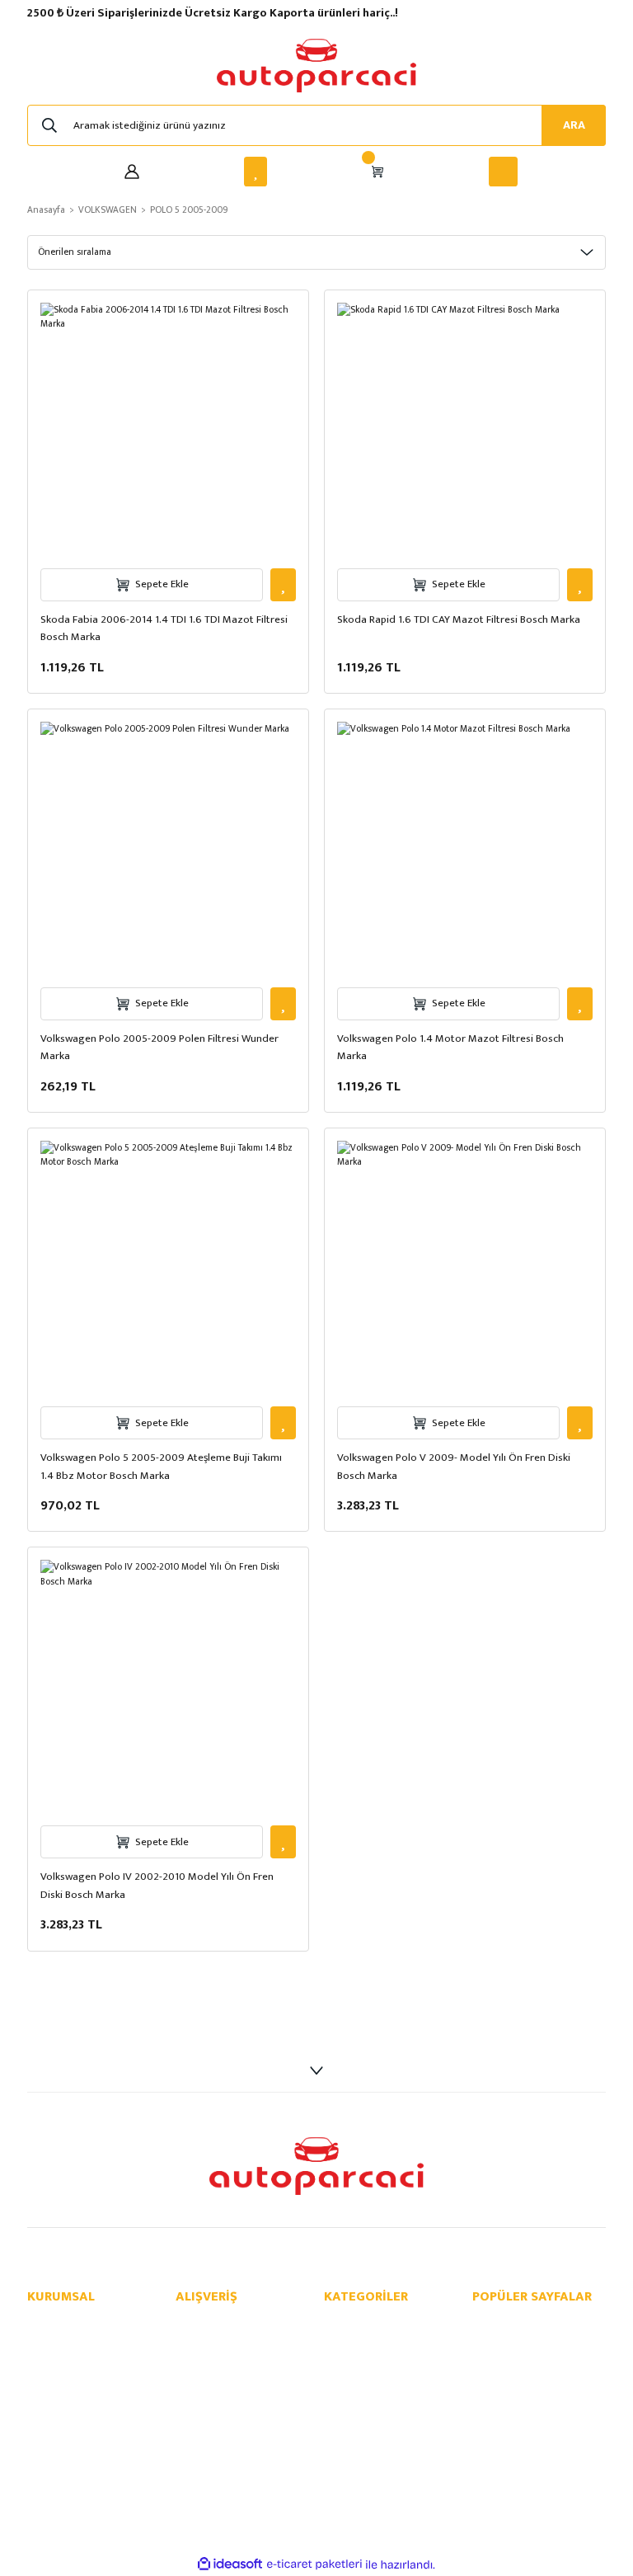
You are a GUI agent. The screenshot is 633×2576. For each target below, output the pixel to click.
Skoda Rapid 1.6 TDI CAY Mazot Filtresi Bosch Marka (459, 620)
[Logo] (316, 66)
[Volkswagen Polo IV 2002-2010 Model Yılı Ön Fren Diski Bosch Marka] (168, 1688)
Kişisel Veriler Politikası (228, 2376)
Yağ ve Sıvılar (354, 2464)
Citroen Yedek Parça (371, 2446)
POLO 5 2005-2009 (189, 210)
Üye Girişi (49, 2376)
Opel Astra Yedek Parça (527, 2359)
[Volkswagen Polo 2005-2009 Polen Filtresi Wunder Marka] (168, 850)
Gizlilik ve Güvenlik (218, 2341)
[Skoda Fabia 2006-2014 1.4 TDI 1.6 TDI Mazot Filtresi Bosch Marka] (168, 431)
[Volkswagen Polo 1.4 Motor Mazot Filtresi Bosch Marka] (465, 850)
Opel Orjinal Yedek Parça (530, 2341)
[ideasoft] (230, 2564)
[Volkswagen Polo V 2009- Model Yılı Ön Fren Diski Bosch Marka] (465, 1269)
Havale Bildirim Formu (78, 2393)
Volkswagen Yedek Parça (382, 2359)
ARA (574, 125)
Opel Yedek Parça (365, 2323)
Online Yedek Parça (517, 2323)
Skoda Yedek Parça (368, 2393)
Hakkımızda (54, 2323)
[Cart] (377, 172)
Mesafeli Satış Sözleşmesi (235, 2323)
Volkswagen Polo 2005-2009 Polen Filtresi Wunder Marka (159, 1048)
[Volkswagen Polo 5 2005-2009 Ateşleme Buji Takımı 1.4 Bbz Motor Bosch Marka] (168, 1269)
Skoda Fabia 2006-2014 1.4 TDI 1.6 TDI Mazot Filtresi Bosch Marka (164, 629)
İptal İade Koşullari (218, 2359)
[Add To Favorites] (283, 585)
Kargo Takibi (56, 2411)
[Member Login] (132, 172)
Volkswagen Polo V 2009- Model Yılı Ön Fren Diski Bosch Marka (454, 1467)
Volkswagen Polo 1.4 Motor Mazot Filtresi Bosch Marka (450, 1048)
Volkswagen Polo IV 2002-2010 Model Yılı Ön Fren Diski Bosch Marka (157, 1886)
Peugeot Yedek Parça (374, 2429)
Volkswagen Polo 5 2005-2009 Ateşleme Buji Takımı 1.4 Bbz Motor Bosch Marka (161, 1467)
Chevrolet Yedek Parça (377, 2341)
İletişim (44, 2341)
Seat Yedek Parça (364, 2411)
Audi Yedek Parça (364, 2376)
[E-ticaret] (314, 2565)
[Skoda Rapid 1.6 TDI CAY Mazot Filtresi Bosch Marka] (465, 431)
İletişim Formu (60, 2359)
